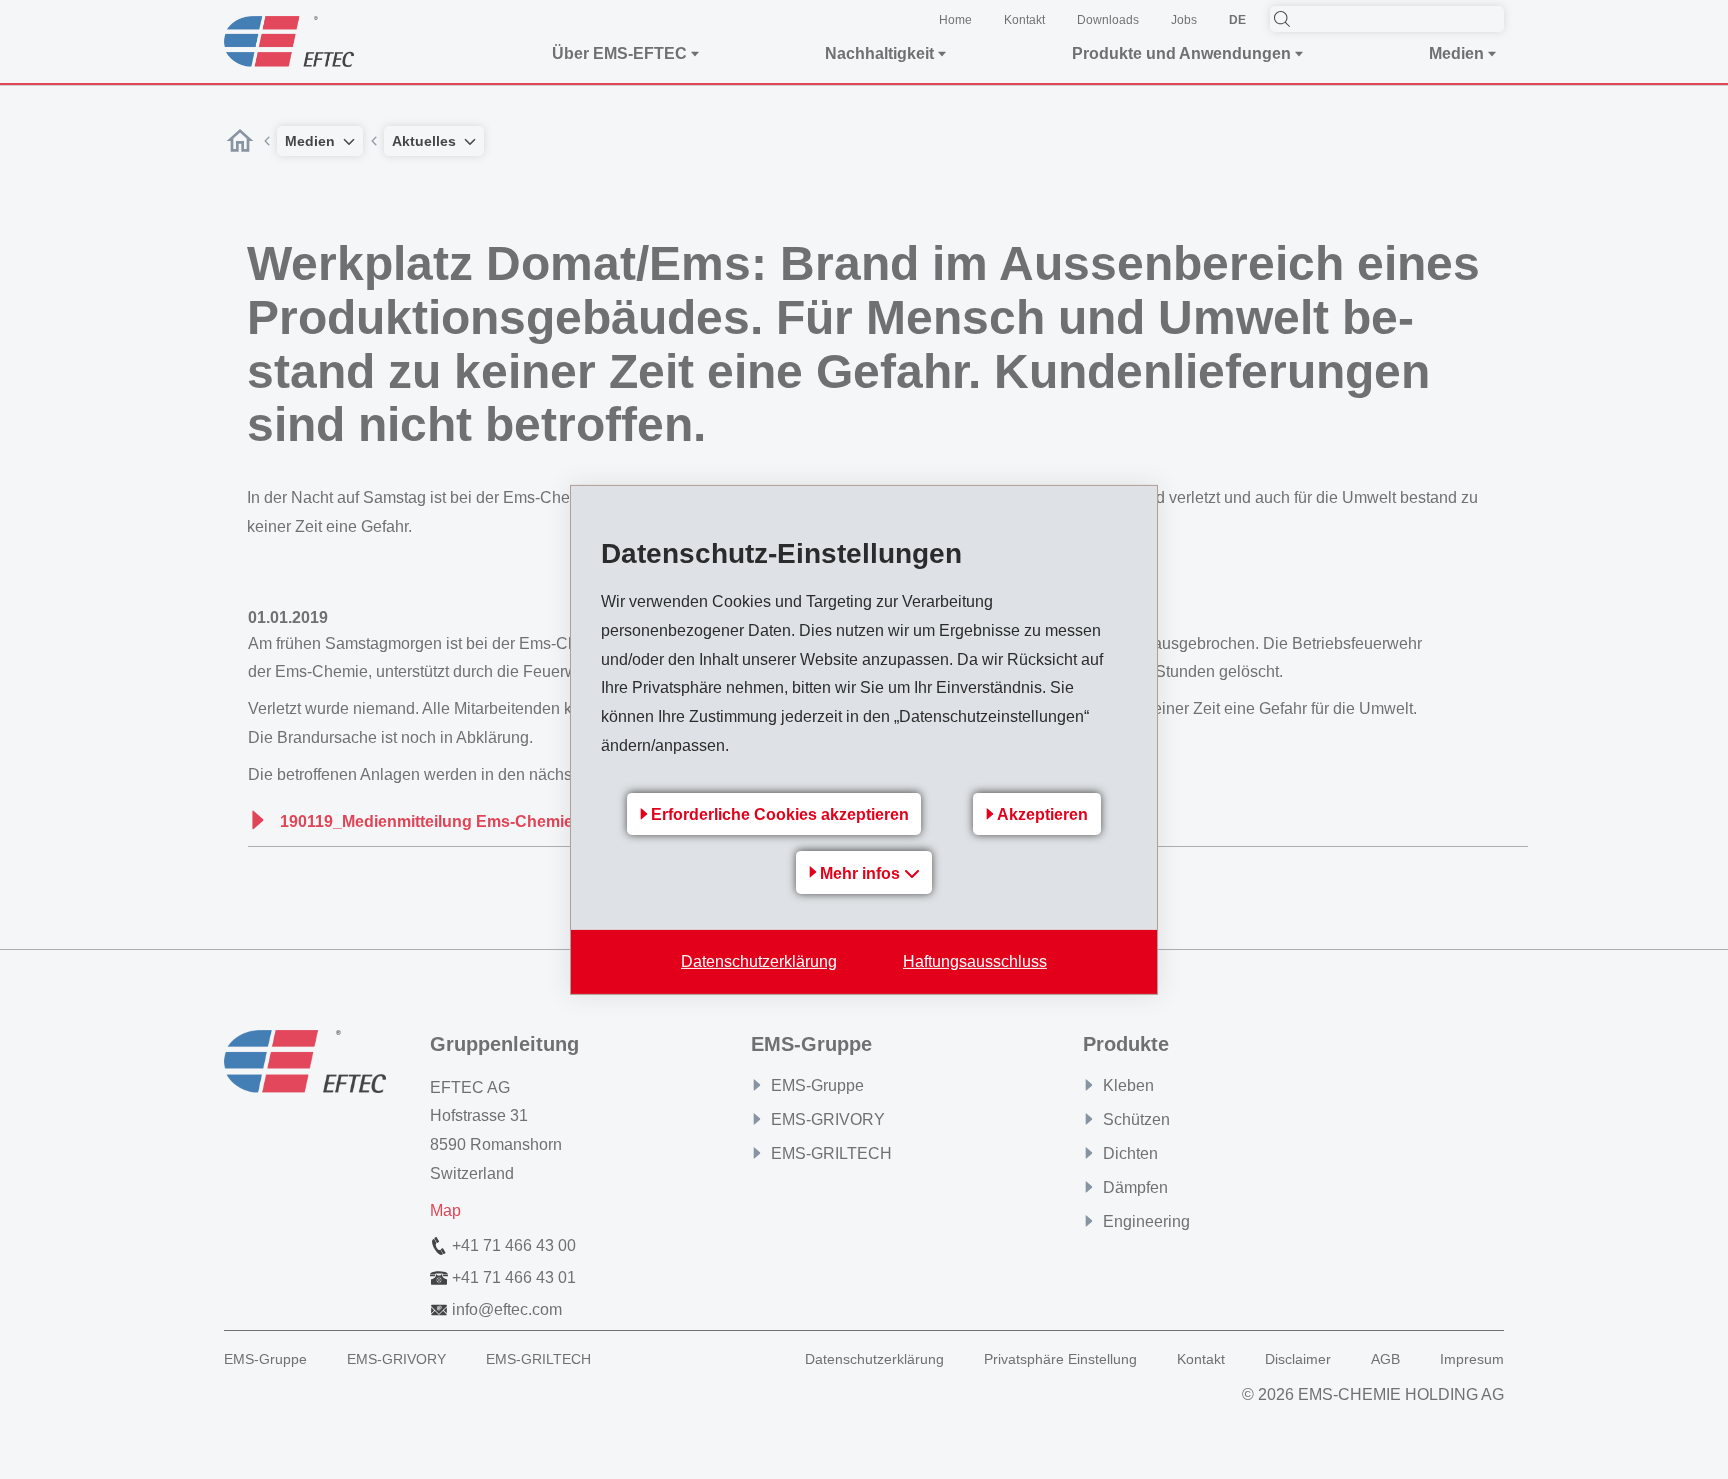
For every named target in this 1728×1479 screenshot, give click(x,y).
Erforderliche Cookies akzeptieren (780, 814)
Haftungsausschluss (975, 961)
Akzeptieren (1042, 814)
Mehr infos (862, 873)
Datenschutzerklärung (759, 961)
